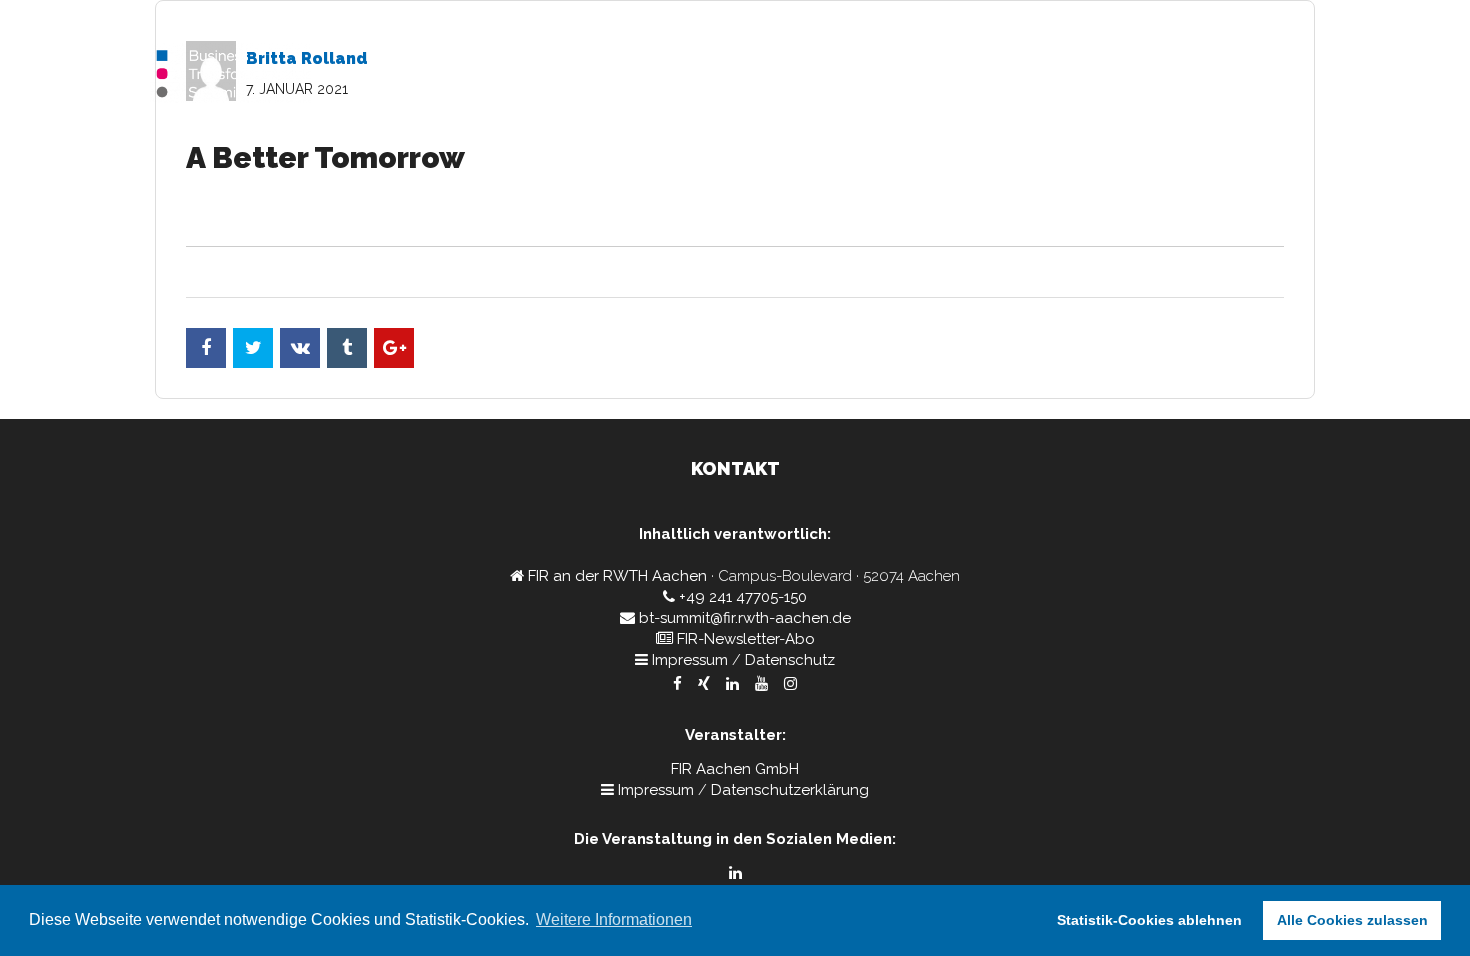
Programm (1084, 75)
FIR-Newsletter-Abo (746, 639)
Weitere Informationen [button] (614, 919)
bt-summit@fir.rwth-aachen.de (745, 618)
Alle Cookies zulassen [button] (1352, 920)
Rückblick (1270, 75)
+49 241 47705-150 (743, 597)
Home (996, 75)
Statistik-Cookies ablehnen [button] (1149, 920)
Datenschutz (790, 660)
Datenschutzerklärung (790, 790)
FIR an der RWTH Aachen (617, 576)
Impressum (690, 660)
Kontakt (1179, 75)
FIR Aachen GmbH (735, 769)
